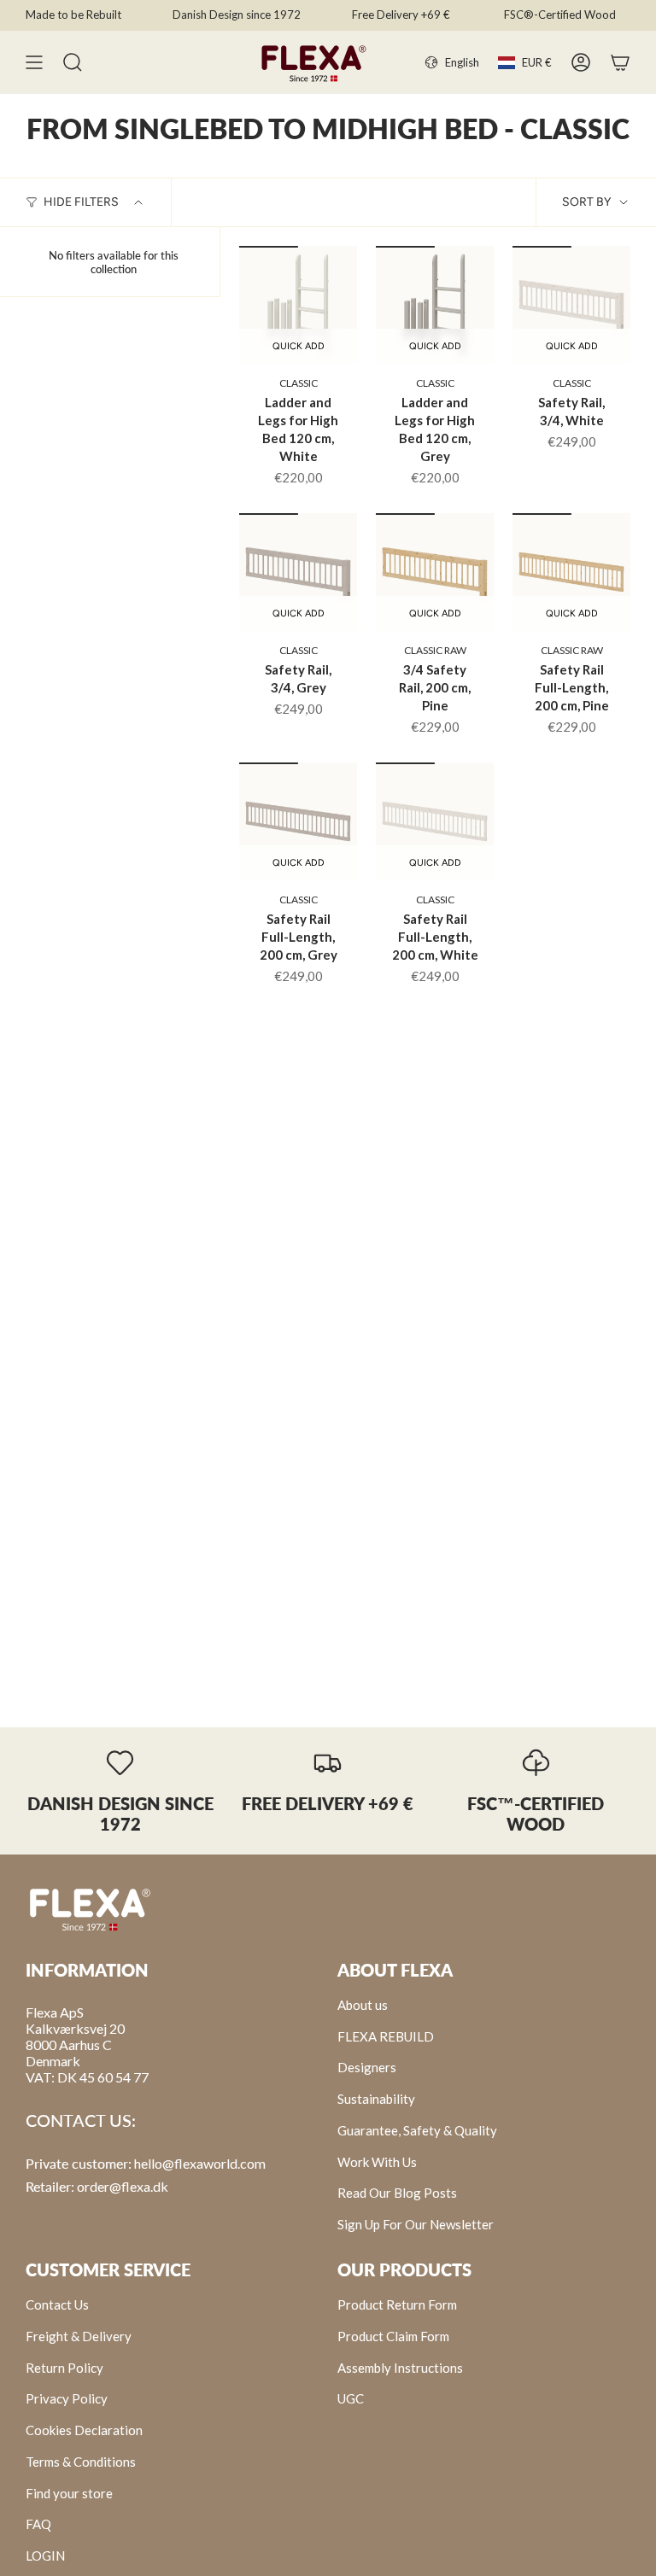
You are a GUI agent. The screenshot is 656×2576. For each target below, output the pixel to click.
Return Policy (64, 2368)
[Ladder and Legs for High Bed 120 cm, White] (298, 305)
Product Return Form (397, 2304)
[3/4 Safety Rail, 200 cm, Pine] (435, 572)
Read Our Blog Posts (397, 2193)
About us (363, 2005)
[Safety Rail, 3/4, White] (571, 305)
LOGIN (45, 2556)
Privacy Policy (67, 2398)
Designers (367, 2067)
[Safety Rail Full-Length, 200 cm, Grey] (298, 821)
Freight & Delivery (79, 2336)
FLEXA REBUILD (386, 2036)
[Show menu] (34, 62)
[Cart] (620, 62)
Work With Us (377, 2162)
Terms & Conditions (81, 2462)
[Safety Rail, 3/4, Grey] (298, 572)
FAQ (38, 2524)
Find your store (69, 2493)
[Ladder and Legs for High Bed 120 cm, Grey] (435, 305)
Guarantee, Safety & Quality (417, 2130)
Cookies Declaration (84, 2430)
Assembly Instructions (400, 2368)
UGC (351, 2398)
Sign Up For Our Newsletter (416, 2224)
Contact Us (57, 2304)
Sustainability (376, 2099)
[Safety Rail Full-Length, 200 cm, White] (435, 821)
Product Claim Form (393, 2336)
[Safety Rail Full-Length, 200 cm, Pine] (571, 572)
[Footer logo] (90, 1908)
